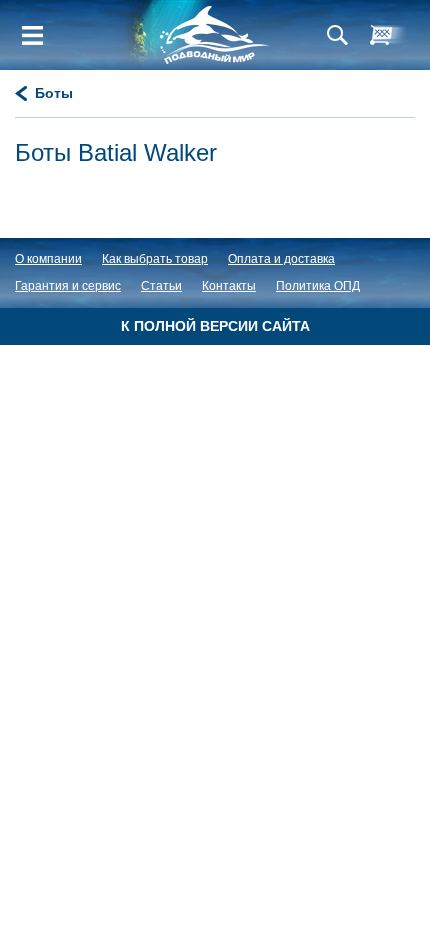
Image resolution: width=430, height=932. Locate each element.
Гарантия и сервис (68, 286)
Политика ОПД (318, 286)
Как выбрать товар (155, 259)
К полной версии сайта (215, 326)
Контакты (229, 286)
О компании (48, 259)
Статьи (161, 286)
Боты (54, 93)
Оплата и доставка (281, 259)
